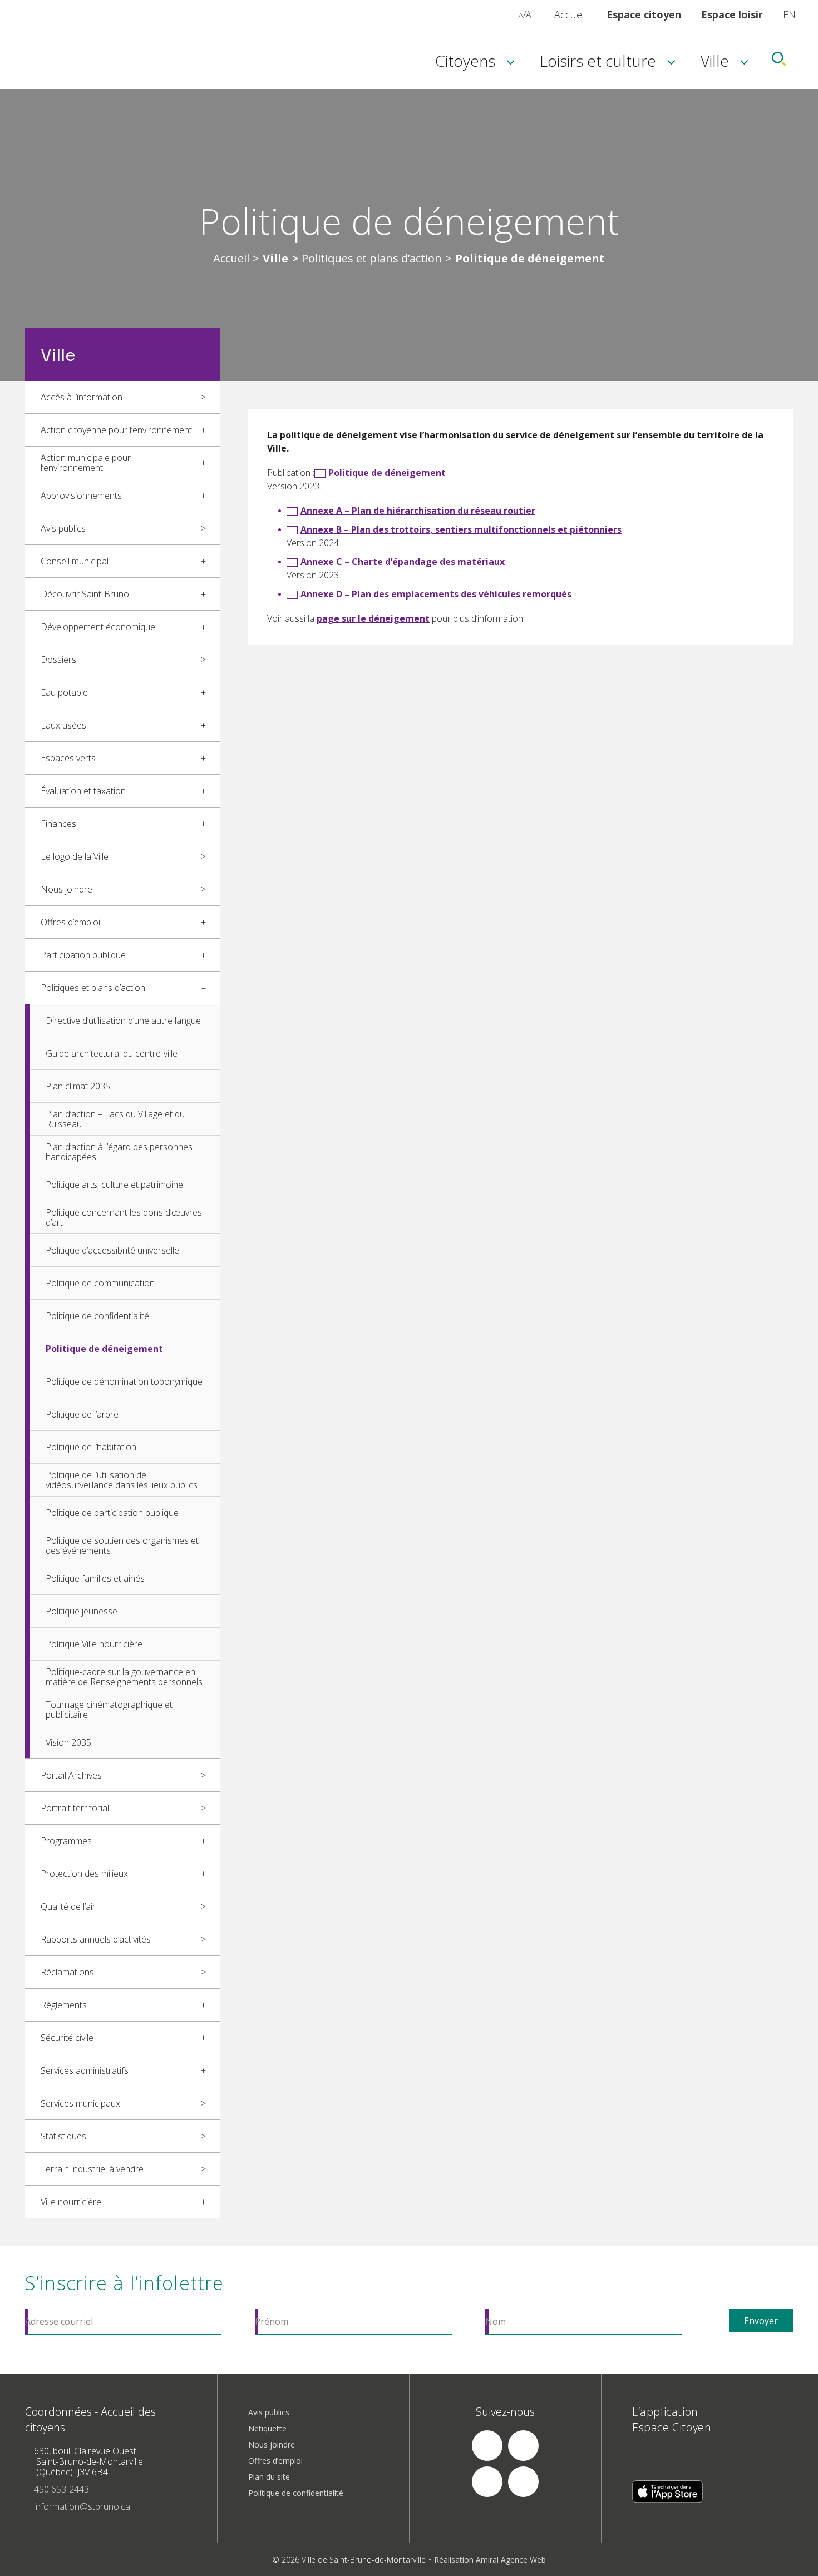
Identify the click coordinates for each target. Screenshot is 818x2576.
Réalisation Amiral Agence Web (490, 2560)
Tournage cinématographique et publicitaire (109, 1710)
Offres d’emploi (70, 922)
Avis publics (63, 528)
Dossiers (58, 660)
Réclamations (67, 1972)
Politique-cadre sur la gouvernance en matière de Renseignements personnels (124, 1677)
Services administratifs (85, 2070)
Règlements (64, 2005)
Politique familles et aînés (95, 1578)
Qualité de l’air (68, 1906)
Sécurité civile (67, 2038)
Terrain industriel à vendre (92, 2169)
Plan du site (269, 2477)
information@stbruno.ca (82, 2506)
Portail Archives (71, 1775)
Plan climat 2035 (78, 1086)
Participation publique (83, 955)
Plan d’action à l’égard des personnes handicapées (119, 1152)
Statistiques (63, 2136)
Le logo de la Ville (75, 856)
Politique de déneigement (104, 1349)
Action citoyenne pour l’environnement (116, 430)
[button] (509, 14)
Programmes (66, 1841)
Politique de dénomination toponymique (124, 1381)
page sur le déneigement (373, 618)
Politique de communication (100, 1283)
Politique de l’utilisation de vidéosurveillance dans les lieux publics (122, 1480)
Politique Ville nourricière (94, 1644)
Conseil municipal (75, 561)
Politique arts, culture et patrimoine (114, 1185)
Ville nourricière (71, 2202)
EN (789, 14)
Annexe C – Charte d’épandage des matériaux (403, 562)
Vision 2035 (68, 1742)
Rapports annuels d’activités (96, 1939)
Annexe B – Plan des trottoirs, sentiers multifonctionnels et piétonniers (461, 529)
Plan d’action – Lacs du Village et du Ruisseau (115, 1119)
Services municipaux (80, 2103)
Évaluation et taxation (83, 791)
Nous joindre (66, 889)
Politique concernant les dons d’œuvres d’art (124, 1217)
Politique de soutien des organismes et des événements (122, 1545)
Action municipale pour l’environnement (86, 463)
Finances (58, 824)
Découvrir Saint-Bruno (85, 594)
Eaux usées (63, 725)
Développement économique (98, 627)
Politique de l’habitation (91, 1447)
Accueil (570, 14)
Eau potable (64, 692)
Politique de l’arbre (82, 1414)
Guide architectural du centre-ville (112, 1053)
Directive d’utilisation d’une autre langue (123, 1021)
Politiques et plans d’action (372, 259)
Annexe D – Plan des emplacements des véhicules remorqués (436, 594)
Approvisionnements (81, 496)
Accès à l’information (82, 397)
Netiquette (267, 2428)
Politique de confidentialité (97, 1316)
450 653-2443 (61, 2489)
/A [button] (525, 14)
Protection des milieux (84, 1874)
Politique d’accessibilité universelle (112, 1250)
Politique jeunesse (82, 1611)
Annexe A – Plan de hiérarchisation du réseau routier (418, 511)
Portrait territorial (75, 1808)
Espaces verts (68, 758)
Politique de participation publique (112, 1513)
